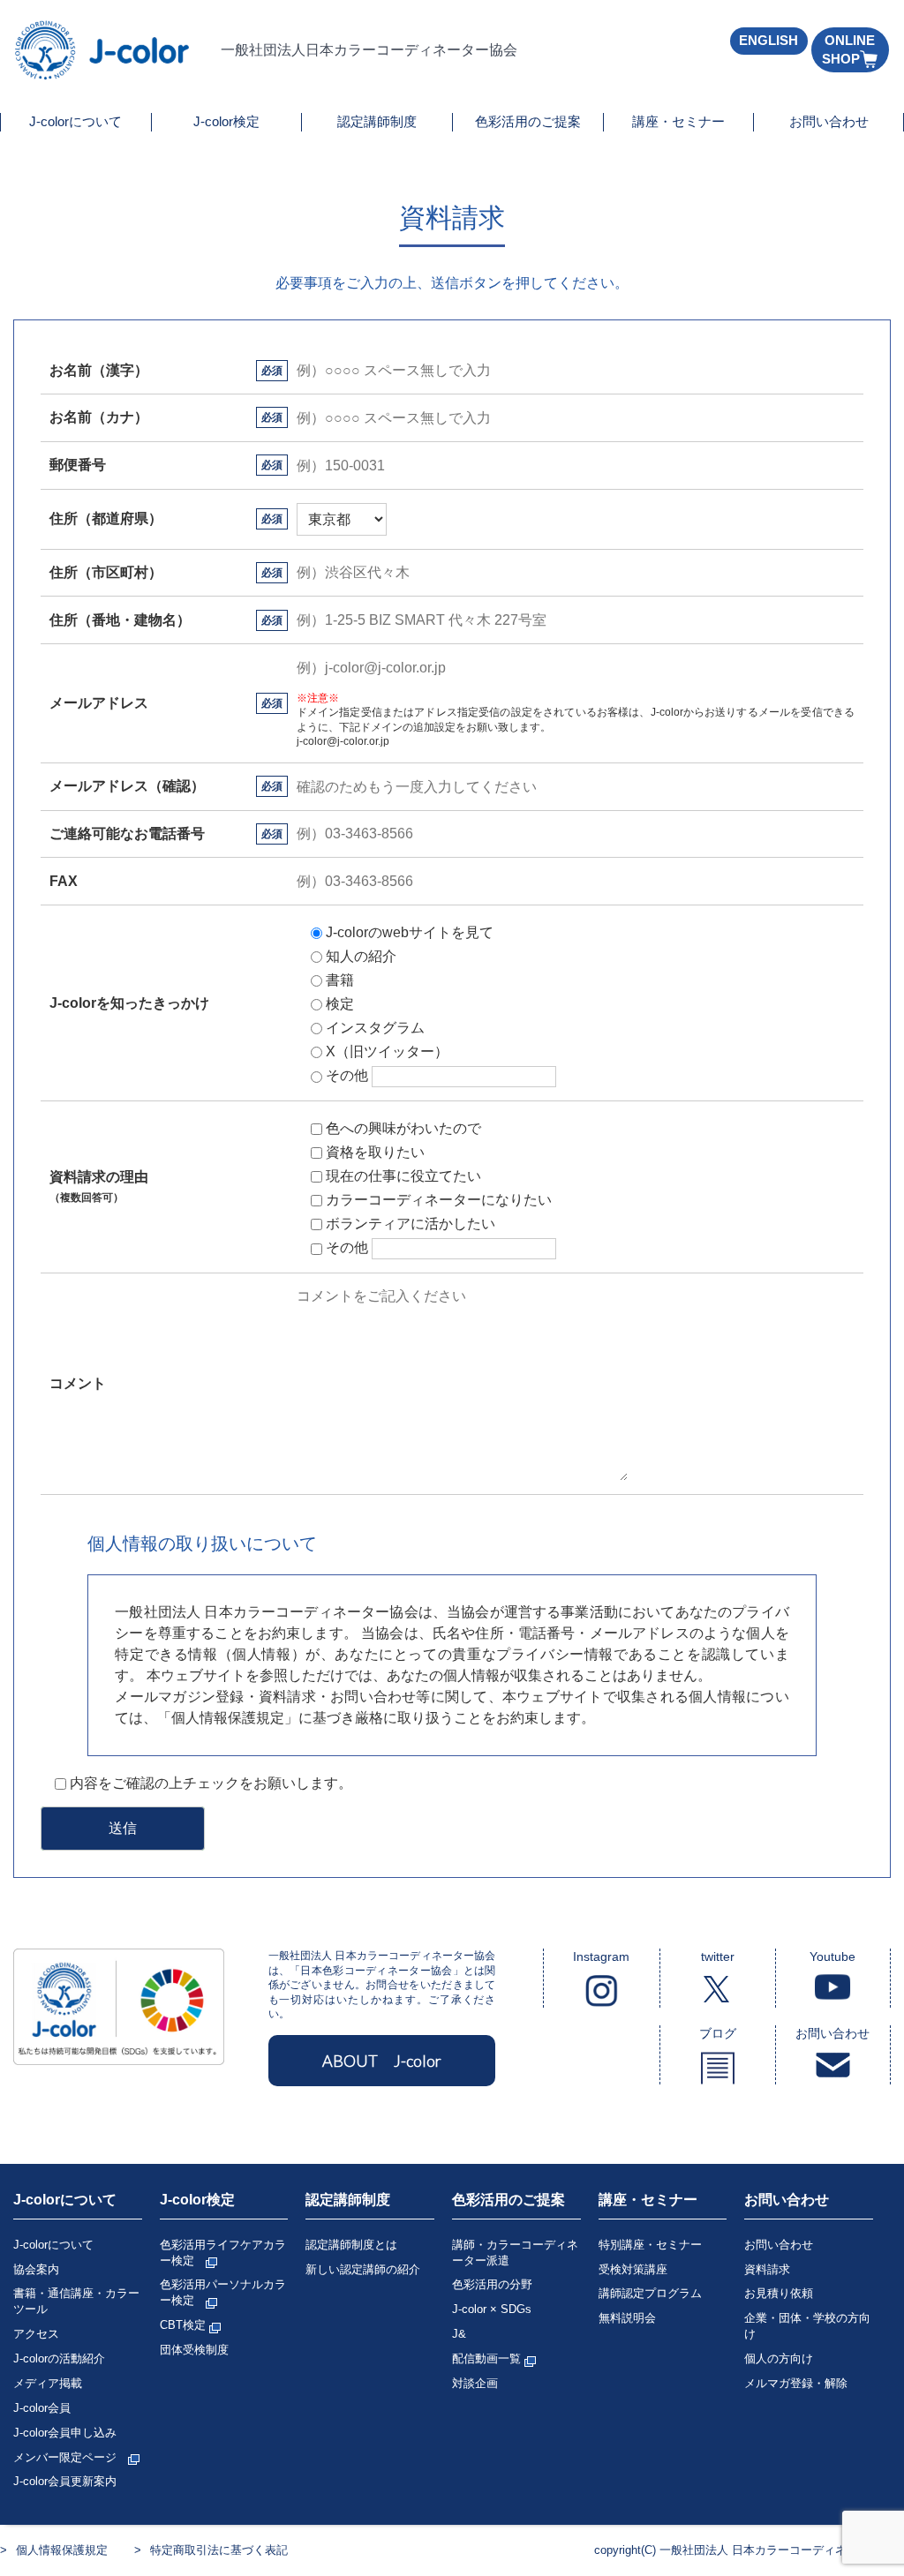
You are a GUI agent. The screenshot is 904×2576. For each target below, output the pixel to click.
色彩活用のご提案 (528, 121)
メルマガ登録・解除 (796, 2383)
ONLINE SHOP (848, 49)
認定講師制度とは (351, 2245)
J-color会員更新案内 (65, 2481)
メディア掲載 (48, 2383)
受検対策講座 (633, 2269)
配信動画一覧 (488, 2358)
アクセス (36, 2334)
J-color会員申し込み (65, 2433)
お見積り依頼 (779, 2293)
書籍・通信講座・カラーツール (76, 2301)
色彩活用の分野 (492, 2284)
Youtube (832, 1956)
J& (459, 2334)
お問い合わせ (829, 121)
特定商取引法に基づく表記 (219, 2550)
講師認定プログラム (650, 2293)
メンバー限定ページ (71, 2457)
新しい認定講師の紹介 (363, 2269)
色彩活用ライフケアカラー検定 (223, 2253)
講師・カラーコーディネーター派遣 (515, 2253)
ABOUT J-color (382, 2061)
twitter (718, 1956)
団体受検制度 (194, 2350)
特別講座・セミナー (650, 2245)
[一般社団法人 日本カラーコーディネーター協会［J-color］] (103, 72)
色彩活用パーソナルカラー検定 (223, 2292)
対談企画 (475, 2383)
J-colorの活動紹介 (59, 2358)
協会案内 (36, 2269)
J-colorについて (75, 121)
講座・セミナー (678, 121)
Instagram (601, 1956)
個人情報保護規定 (62, 2550)
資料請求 (767, 2269)
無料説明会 (627, 2318)
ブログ (718, 2033)
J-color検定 (226, 121)
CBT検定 (185, 2325)
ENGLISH (768, 40)
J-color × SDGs (492, 2309)
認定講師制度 (377, 121)
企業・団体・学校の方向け (807, 2326)
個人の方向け (779, 2358)
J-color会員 (42, 2408)
